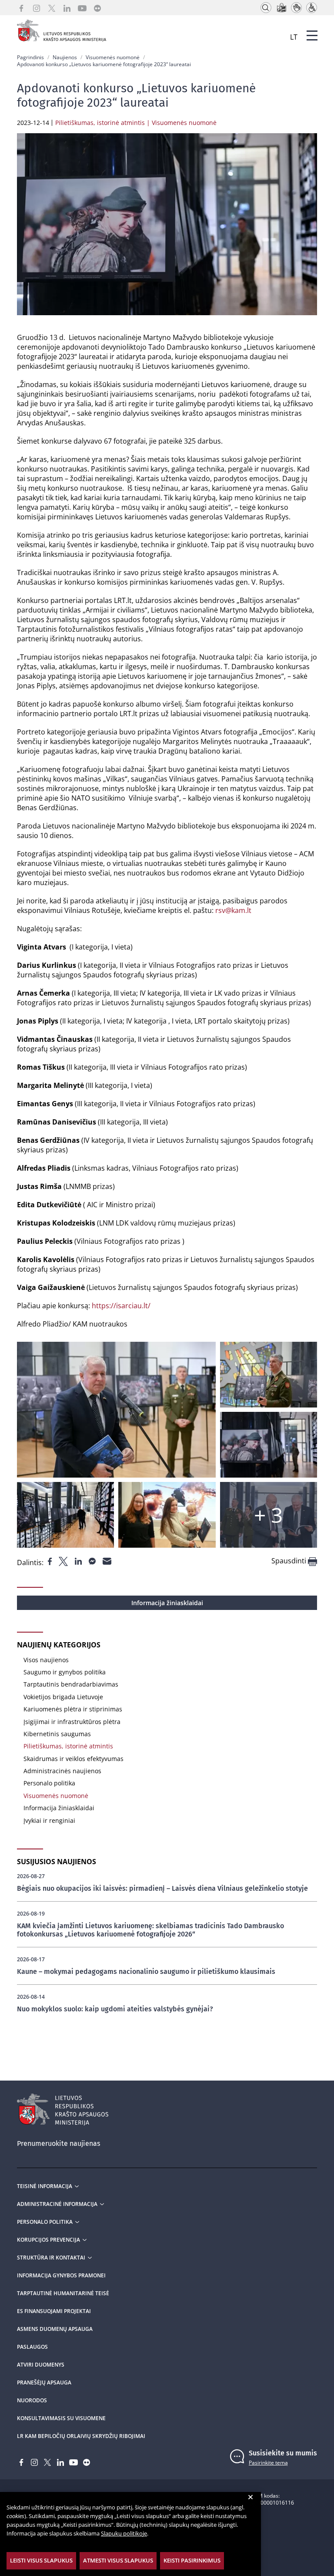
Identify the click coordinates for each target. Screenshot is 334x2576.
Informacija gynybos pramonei (61, 2276)
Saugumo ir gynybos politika (65, 1672)
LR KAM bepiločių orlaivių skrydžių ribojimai (81, 2436)
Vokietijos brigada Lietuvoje (63, 1697)
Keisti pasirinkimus (192, 2560)
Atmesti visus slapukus (118, 2560)
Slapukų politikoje (124, 2533)
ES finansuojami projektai (54, 2311)
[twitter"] (64, 1560)
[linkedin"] (79, 1560)
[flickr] (97, 8)
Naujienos (65, 57)
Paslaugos (32, 2347)
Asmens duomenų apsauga (55, 2329)
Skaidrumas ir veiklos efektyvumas (73, 1759)
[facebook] (21, 8)
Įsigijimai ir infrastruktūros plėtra (72, 1722)
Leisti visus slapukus (41, 2560)
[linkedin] (67, 8)
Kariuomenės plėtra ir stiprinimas (73, 1709)
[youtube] (82, 8)
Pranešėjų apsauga (44, 2383)
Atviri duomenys (41, 2365)
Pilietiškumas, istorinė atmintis (68, 1746)
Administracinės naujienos (62, 1771)
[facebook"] (51, 1560)
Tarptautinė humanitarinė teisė (63, 2293)
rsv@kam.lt (233, 910)
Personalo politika (49, 1783)
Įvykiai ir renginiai (49, 1820)
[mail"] (107, 1560)
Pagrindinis (30, 57)
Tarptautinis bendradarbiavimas (71, 1684)
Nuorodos (32, 2401)
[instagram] (37, 8)
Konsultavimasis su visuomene (61, 2418)
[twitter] (52, 8)
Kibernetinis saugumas (57, 1734)
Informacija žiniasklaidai (167, 1603)
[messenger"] (93, 1560)
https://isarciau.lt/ (121, 1306)
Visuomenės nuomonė (113, 57)
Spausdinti (290, 1561)
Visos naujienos (46, 1660)
